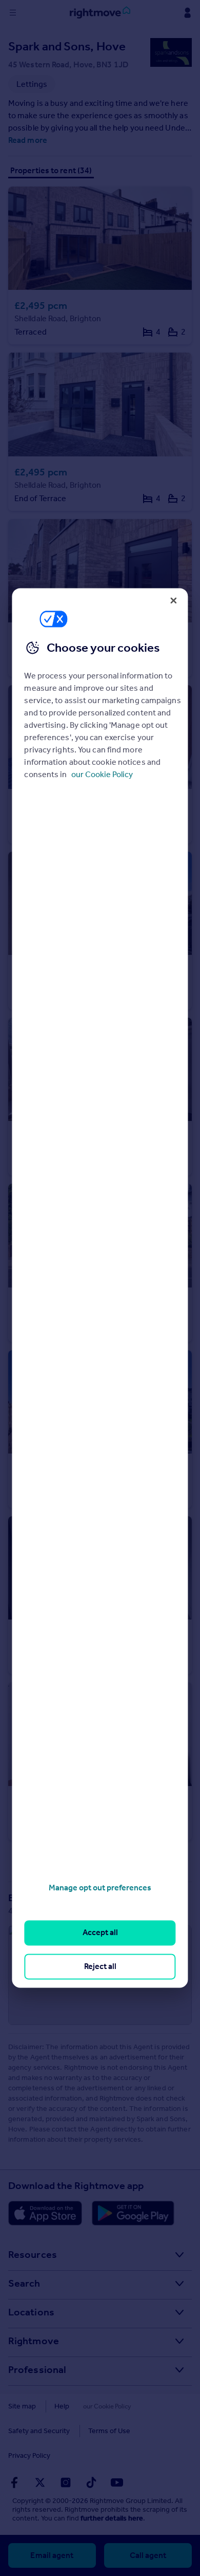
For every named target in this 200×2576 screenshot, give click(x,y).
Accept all (100, 1933)
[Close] (174, 600)
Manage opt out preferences (100, 1888)
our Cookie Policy (102, 774)
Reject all (100, 1966)
